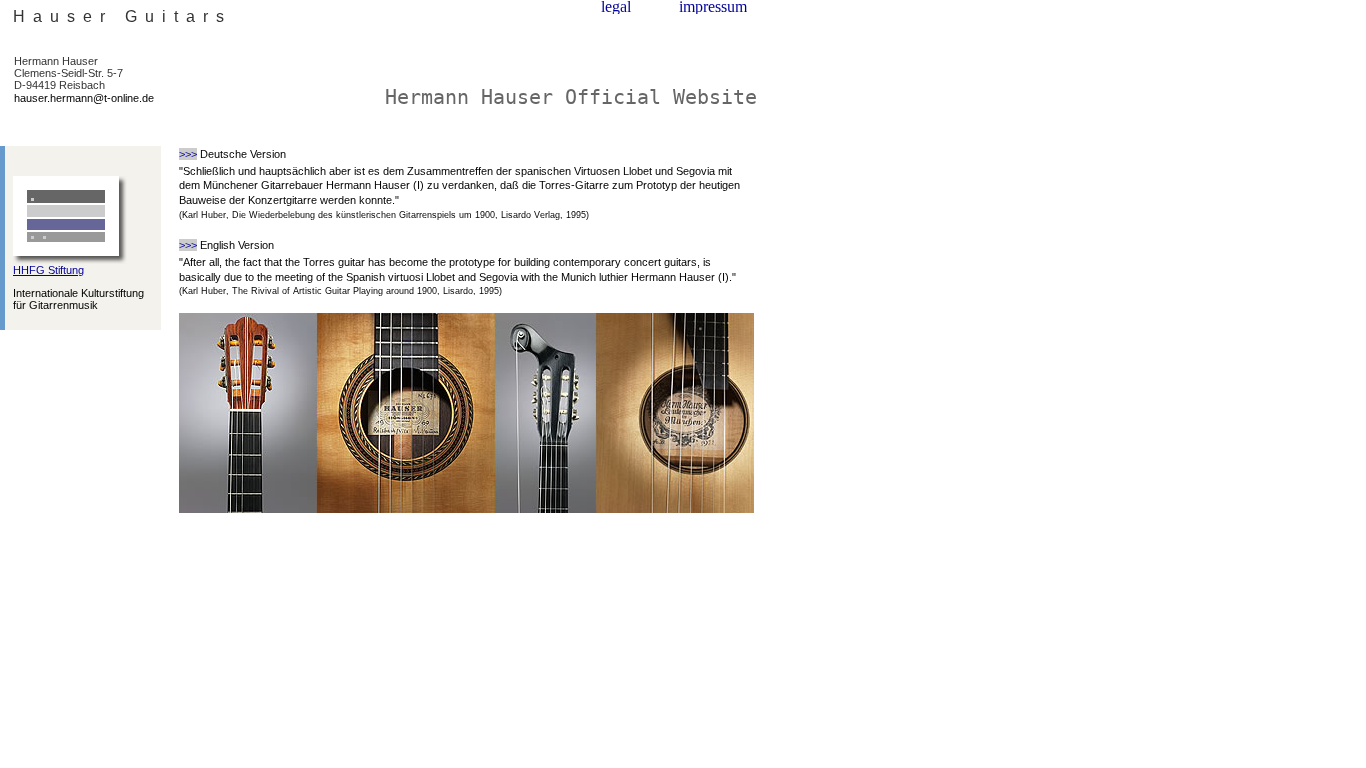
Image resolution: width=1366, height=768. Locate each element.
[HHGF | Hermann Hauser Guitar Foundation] (70, 260)
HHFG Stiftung (48, 270)
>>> (188, 154)
